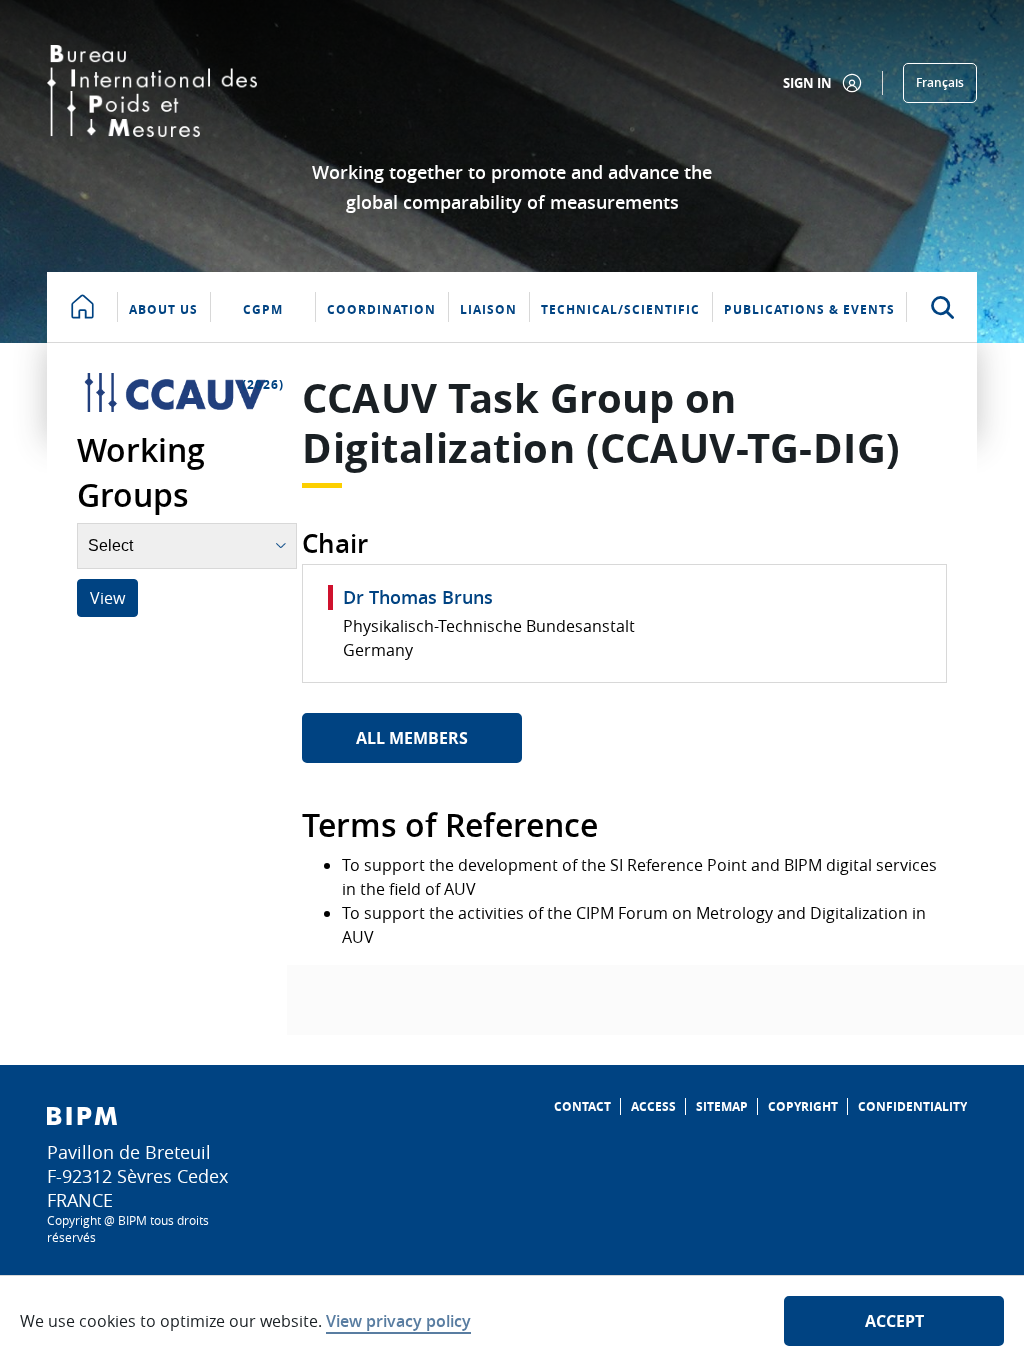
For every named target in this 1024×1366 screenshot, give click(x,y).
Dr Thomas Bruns (418, 597)
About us (163, 309)
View (107, 598)
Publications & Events (809, 309)
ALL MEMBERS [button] (412, 738)
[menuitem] (582, 1106)
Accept (894, 1321)
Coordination (381, 309)
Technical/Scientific (620, 309)
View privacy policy (398, 1321)
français (940, 82)
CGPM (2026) (263, 321)
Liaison (488, 309)
